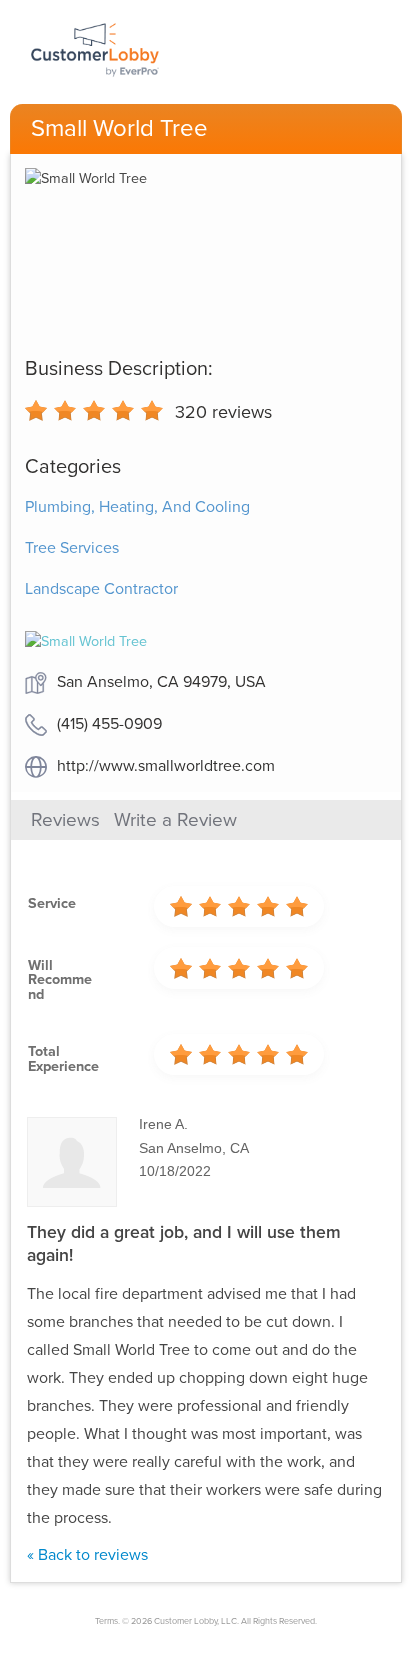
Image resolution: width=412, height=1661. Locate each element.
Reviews (65, 820)
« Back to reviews (87, 1555)
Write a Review (175, 820)
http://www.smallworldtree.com (166, 766)
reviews (223, 412)
